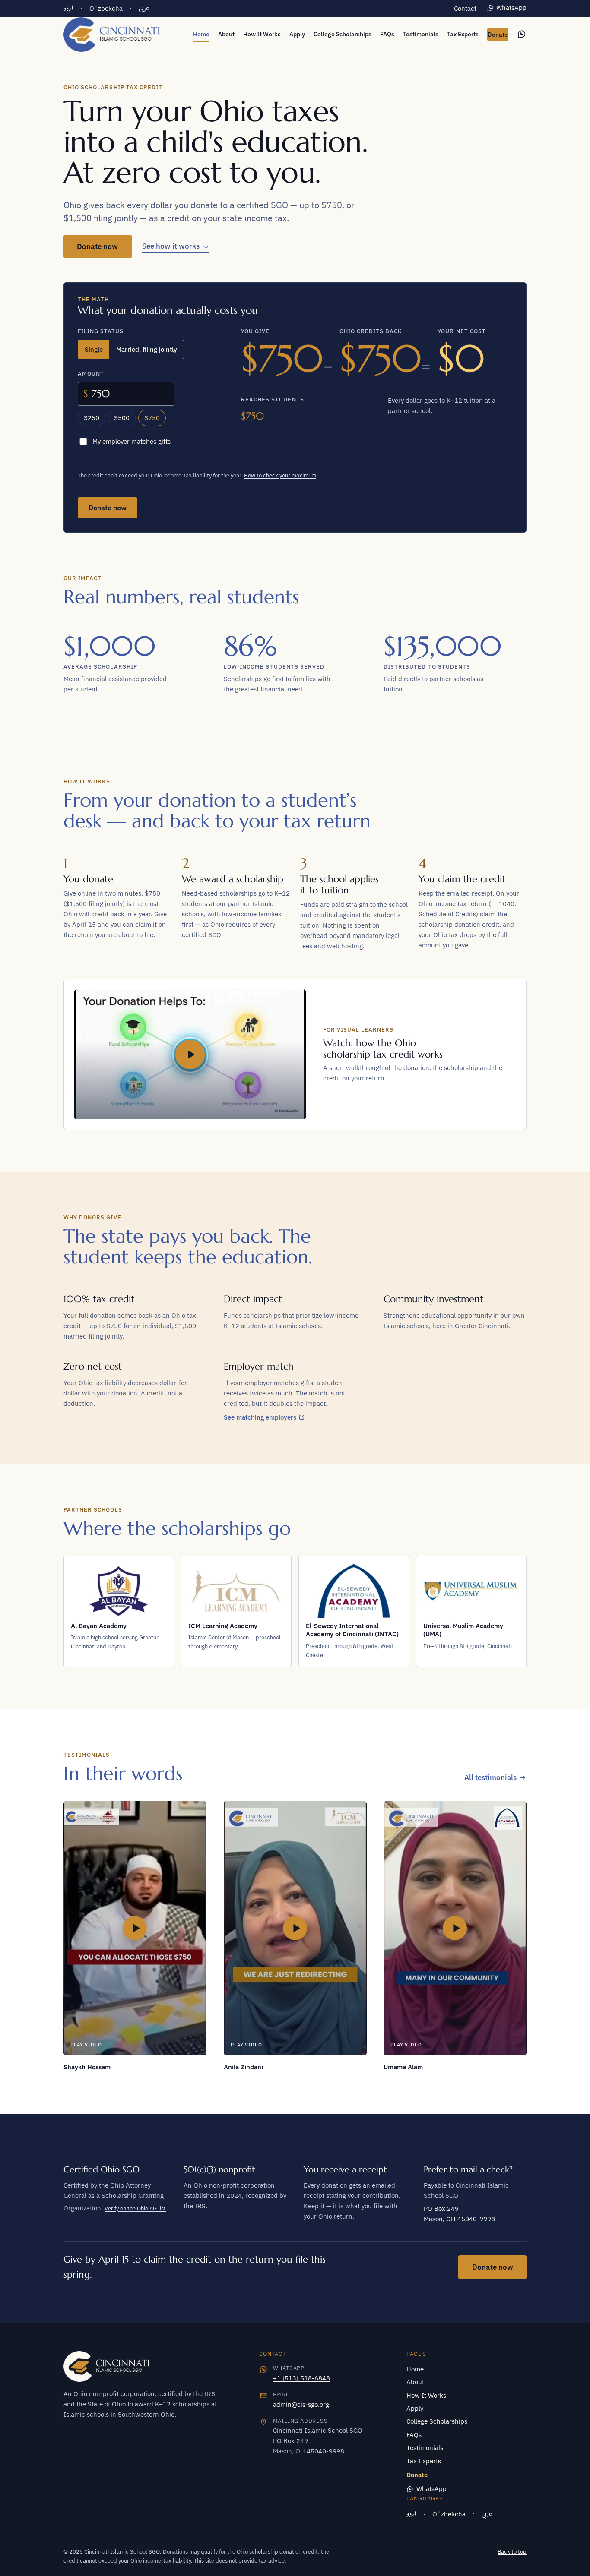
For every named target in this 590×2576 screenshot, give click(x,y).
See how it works (171, 246)
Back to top (512, 2552)
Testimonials (421, 34)
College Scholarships (343, 34)
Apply (297, 34)
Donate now (104, 249)
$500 (122, 418)
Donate (498, 35)
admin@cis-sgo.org (301, 2404)
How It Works (262, 34)
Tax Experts (463, 34)
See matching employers (260, 1418)
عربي (144, 8)
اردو (68, 8)
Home (201, 34)
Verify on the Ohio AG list (135, 2208)
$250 (92, 418)
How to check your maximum (280, 475)
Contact (465, 8)
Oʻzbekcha (106, 8)
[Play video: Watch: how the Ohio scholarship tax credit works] (190, 1054)
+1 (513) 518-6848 (301, 2378)
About (226, 34)
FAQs (387, 34)
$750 (152, 418)
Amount (91, 374)
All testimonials (490, 1777)
